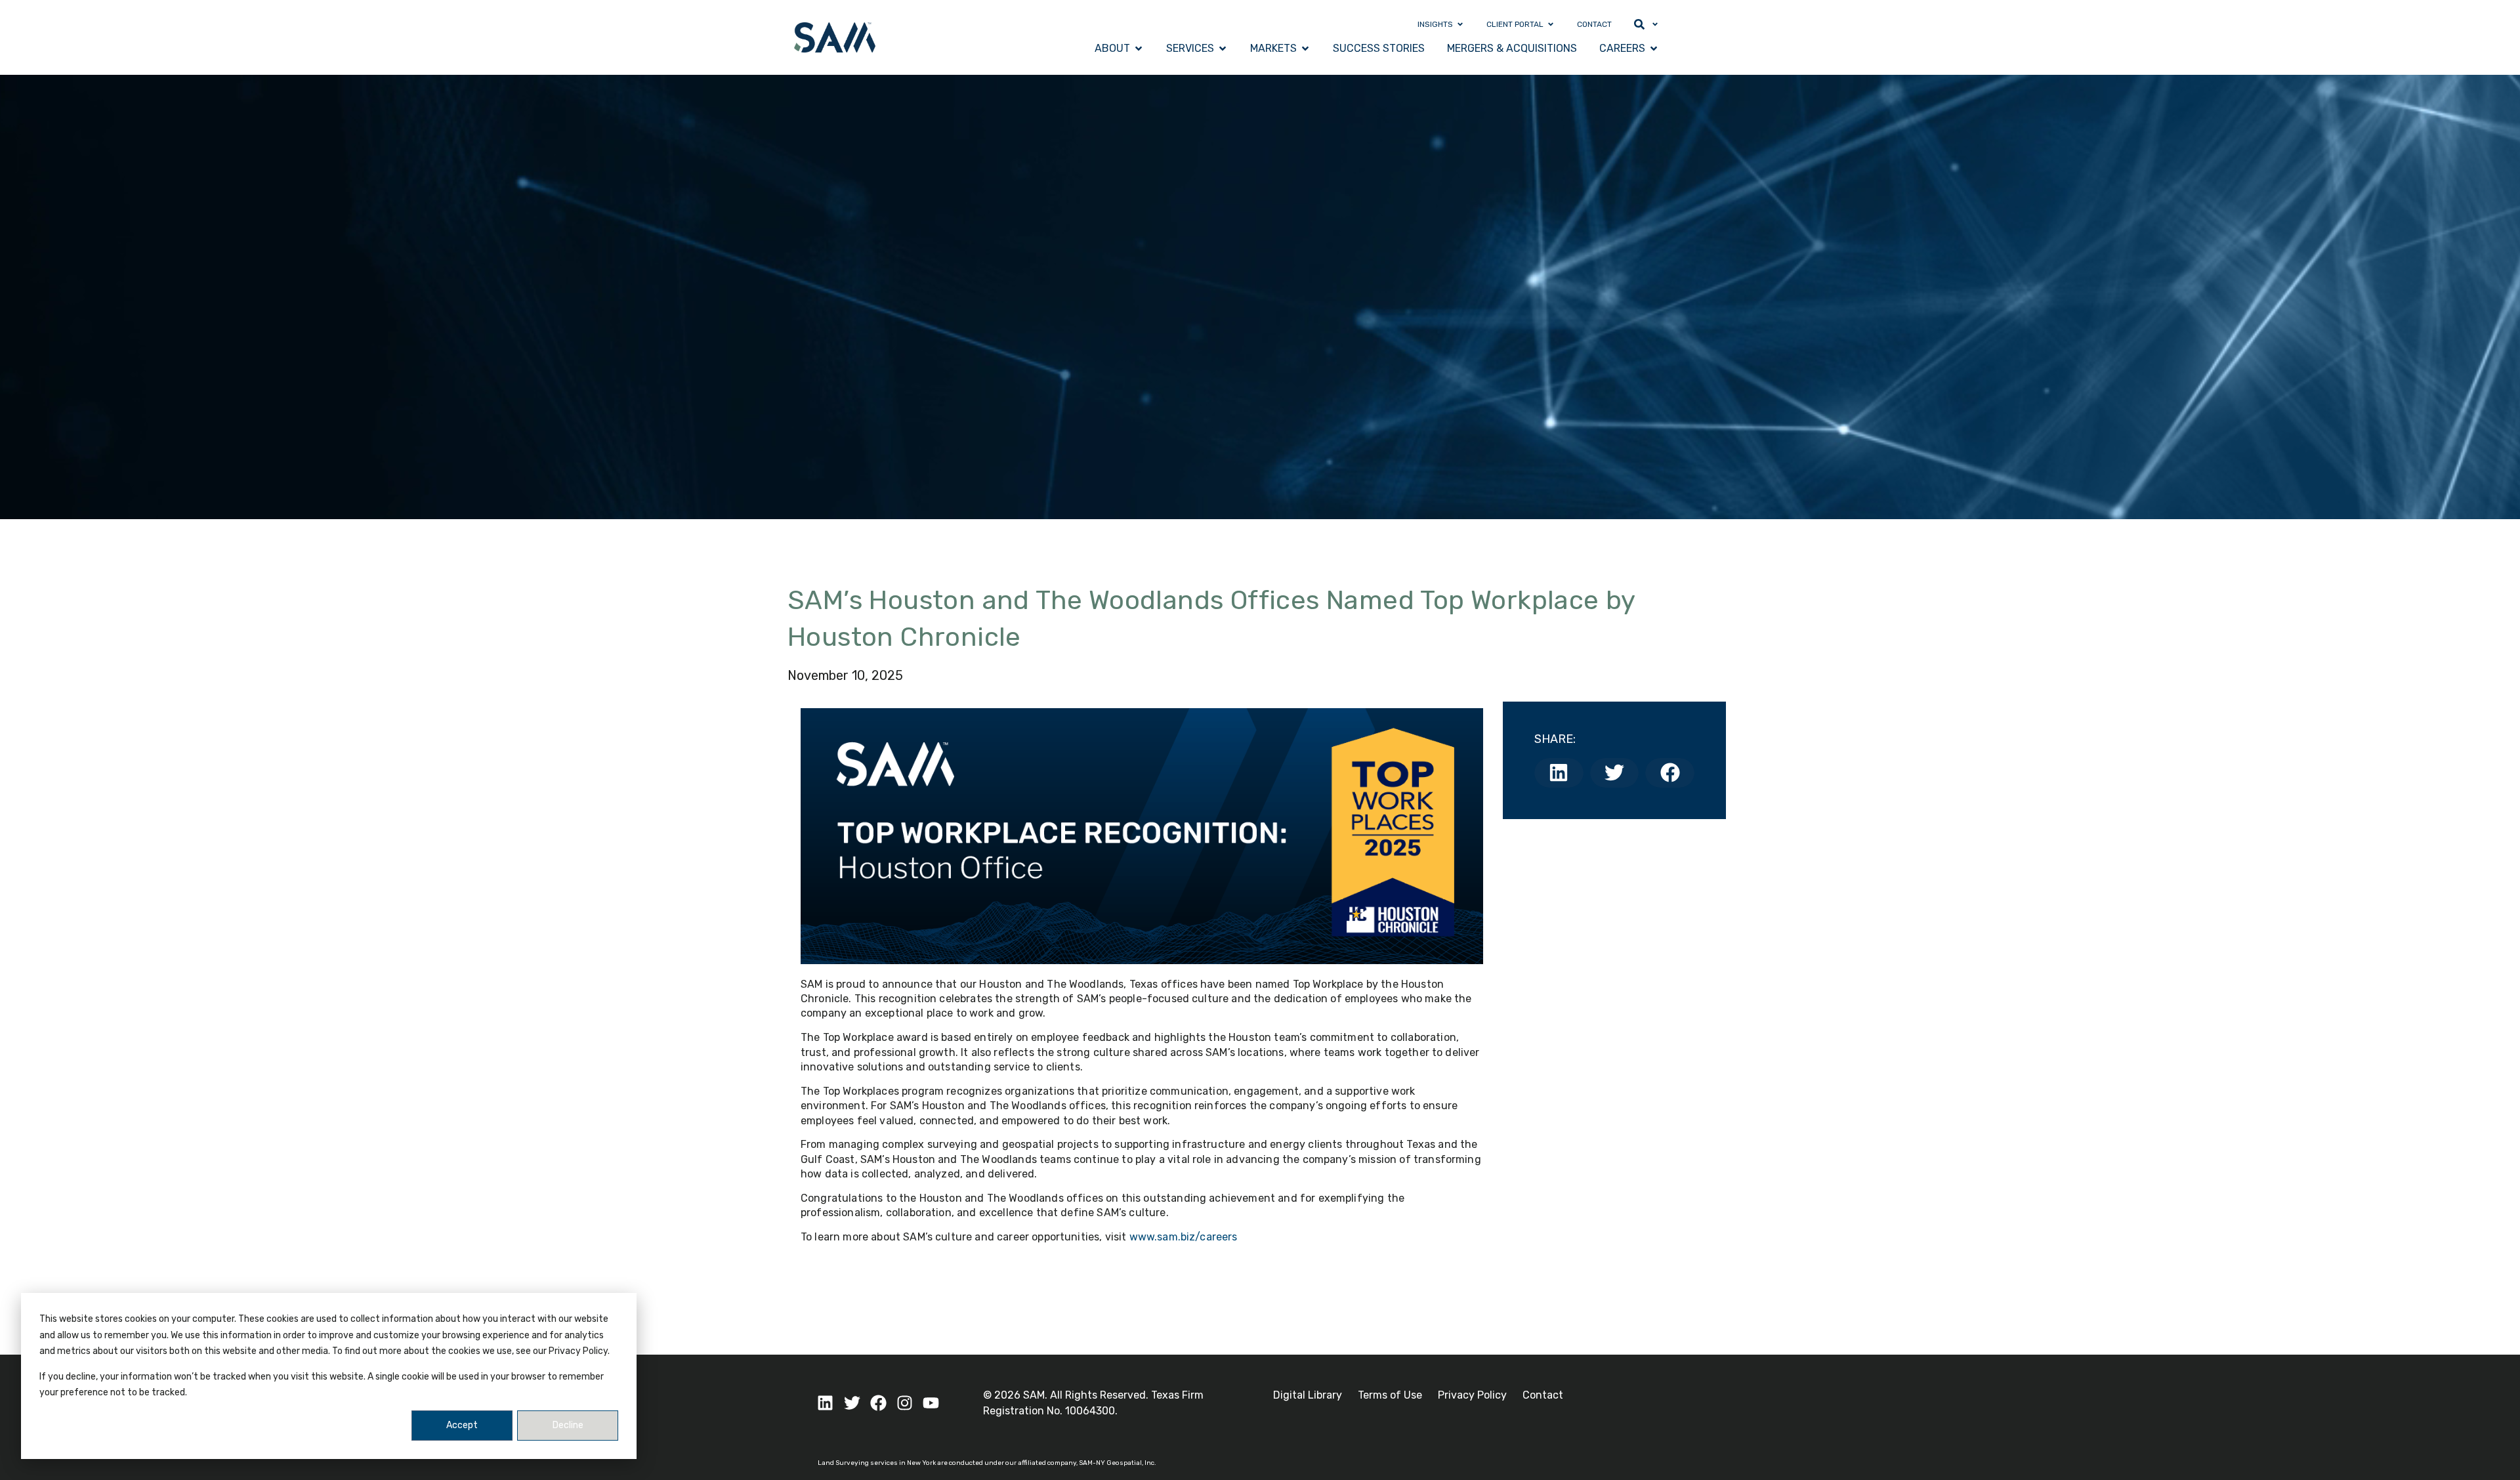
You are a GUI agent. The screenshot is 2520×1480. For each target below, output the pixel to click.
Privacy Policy (1472, 1395)
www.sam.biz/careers (1184, 1237)
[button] (1559, 773)
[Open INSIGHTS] (1460, 24)
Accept (462, 1425)
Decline (568, 1425)
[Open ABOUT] (1139, 49)
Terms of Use (1390, 1395)
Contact (1543, 1395)
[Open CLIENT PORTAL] (1551, 24)
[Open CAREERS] (1654, 49)
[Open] (1655, 24)
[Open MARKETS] (1305, 49)
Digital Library (1308, 1395)
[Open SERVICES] (1223, 49)
